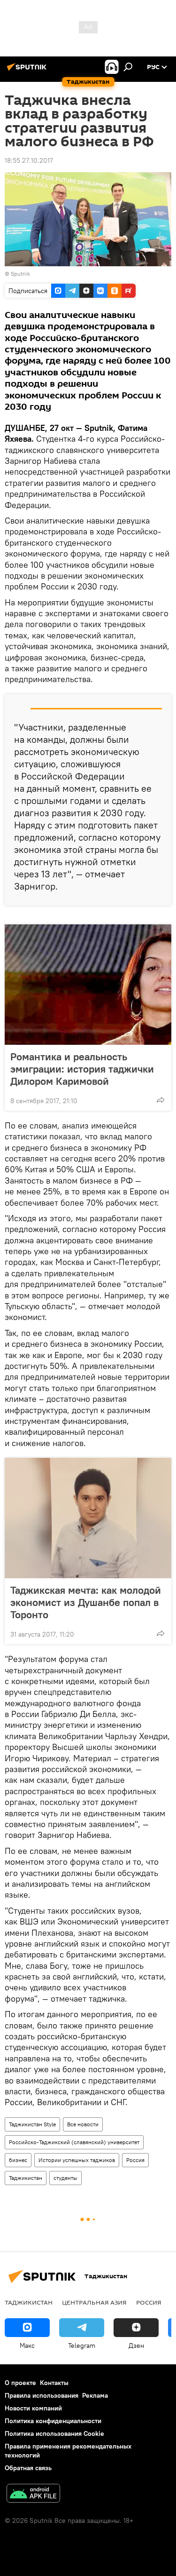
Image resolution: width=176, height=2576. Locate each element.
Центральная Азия (94, 2302)
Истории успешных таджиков (77, 2160)
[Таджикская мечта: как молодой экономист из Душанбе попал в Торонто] (88, 1518)
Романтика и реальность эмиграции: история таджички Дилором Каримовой (82, 1069)
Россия (135, 2160)
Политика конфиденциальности (53, 2421)
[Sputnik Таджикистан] (28, 71)
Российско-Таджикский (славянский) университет (74, 2142)
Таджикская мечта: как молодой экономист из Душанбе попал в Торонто (86, 1602)
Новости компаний (33, 2408)
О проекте (20, 2383)
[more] (161, 1100)
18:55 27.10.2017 (29, 160)
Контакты (54, 2383)
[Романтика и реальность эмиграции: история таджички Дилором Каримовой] (88, 985)
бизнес (18, 2160)
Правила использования (42, 2395)
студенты (65, 2178)
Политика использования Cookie (54, 2433)
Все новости (83, 2124)
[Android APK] (33, 2494)
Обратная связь (28, 2468)
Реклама (95, 2395)
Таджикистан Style (32, 2124)
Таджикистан (26, 2178)
